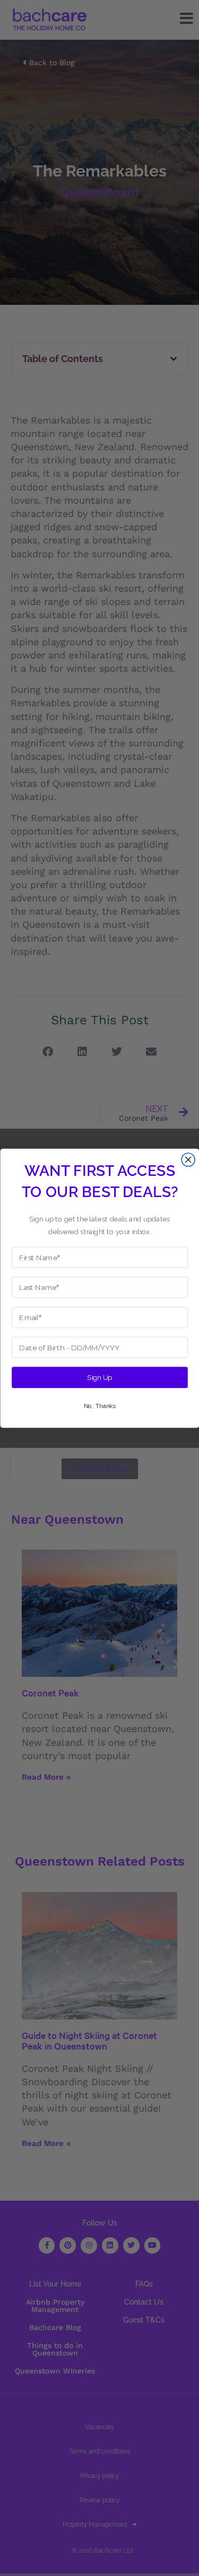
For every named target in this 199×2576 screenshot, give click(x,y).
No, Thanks (100, 1406)
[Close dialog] (188, 1160)
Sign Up (100, 1377)
